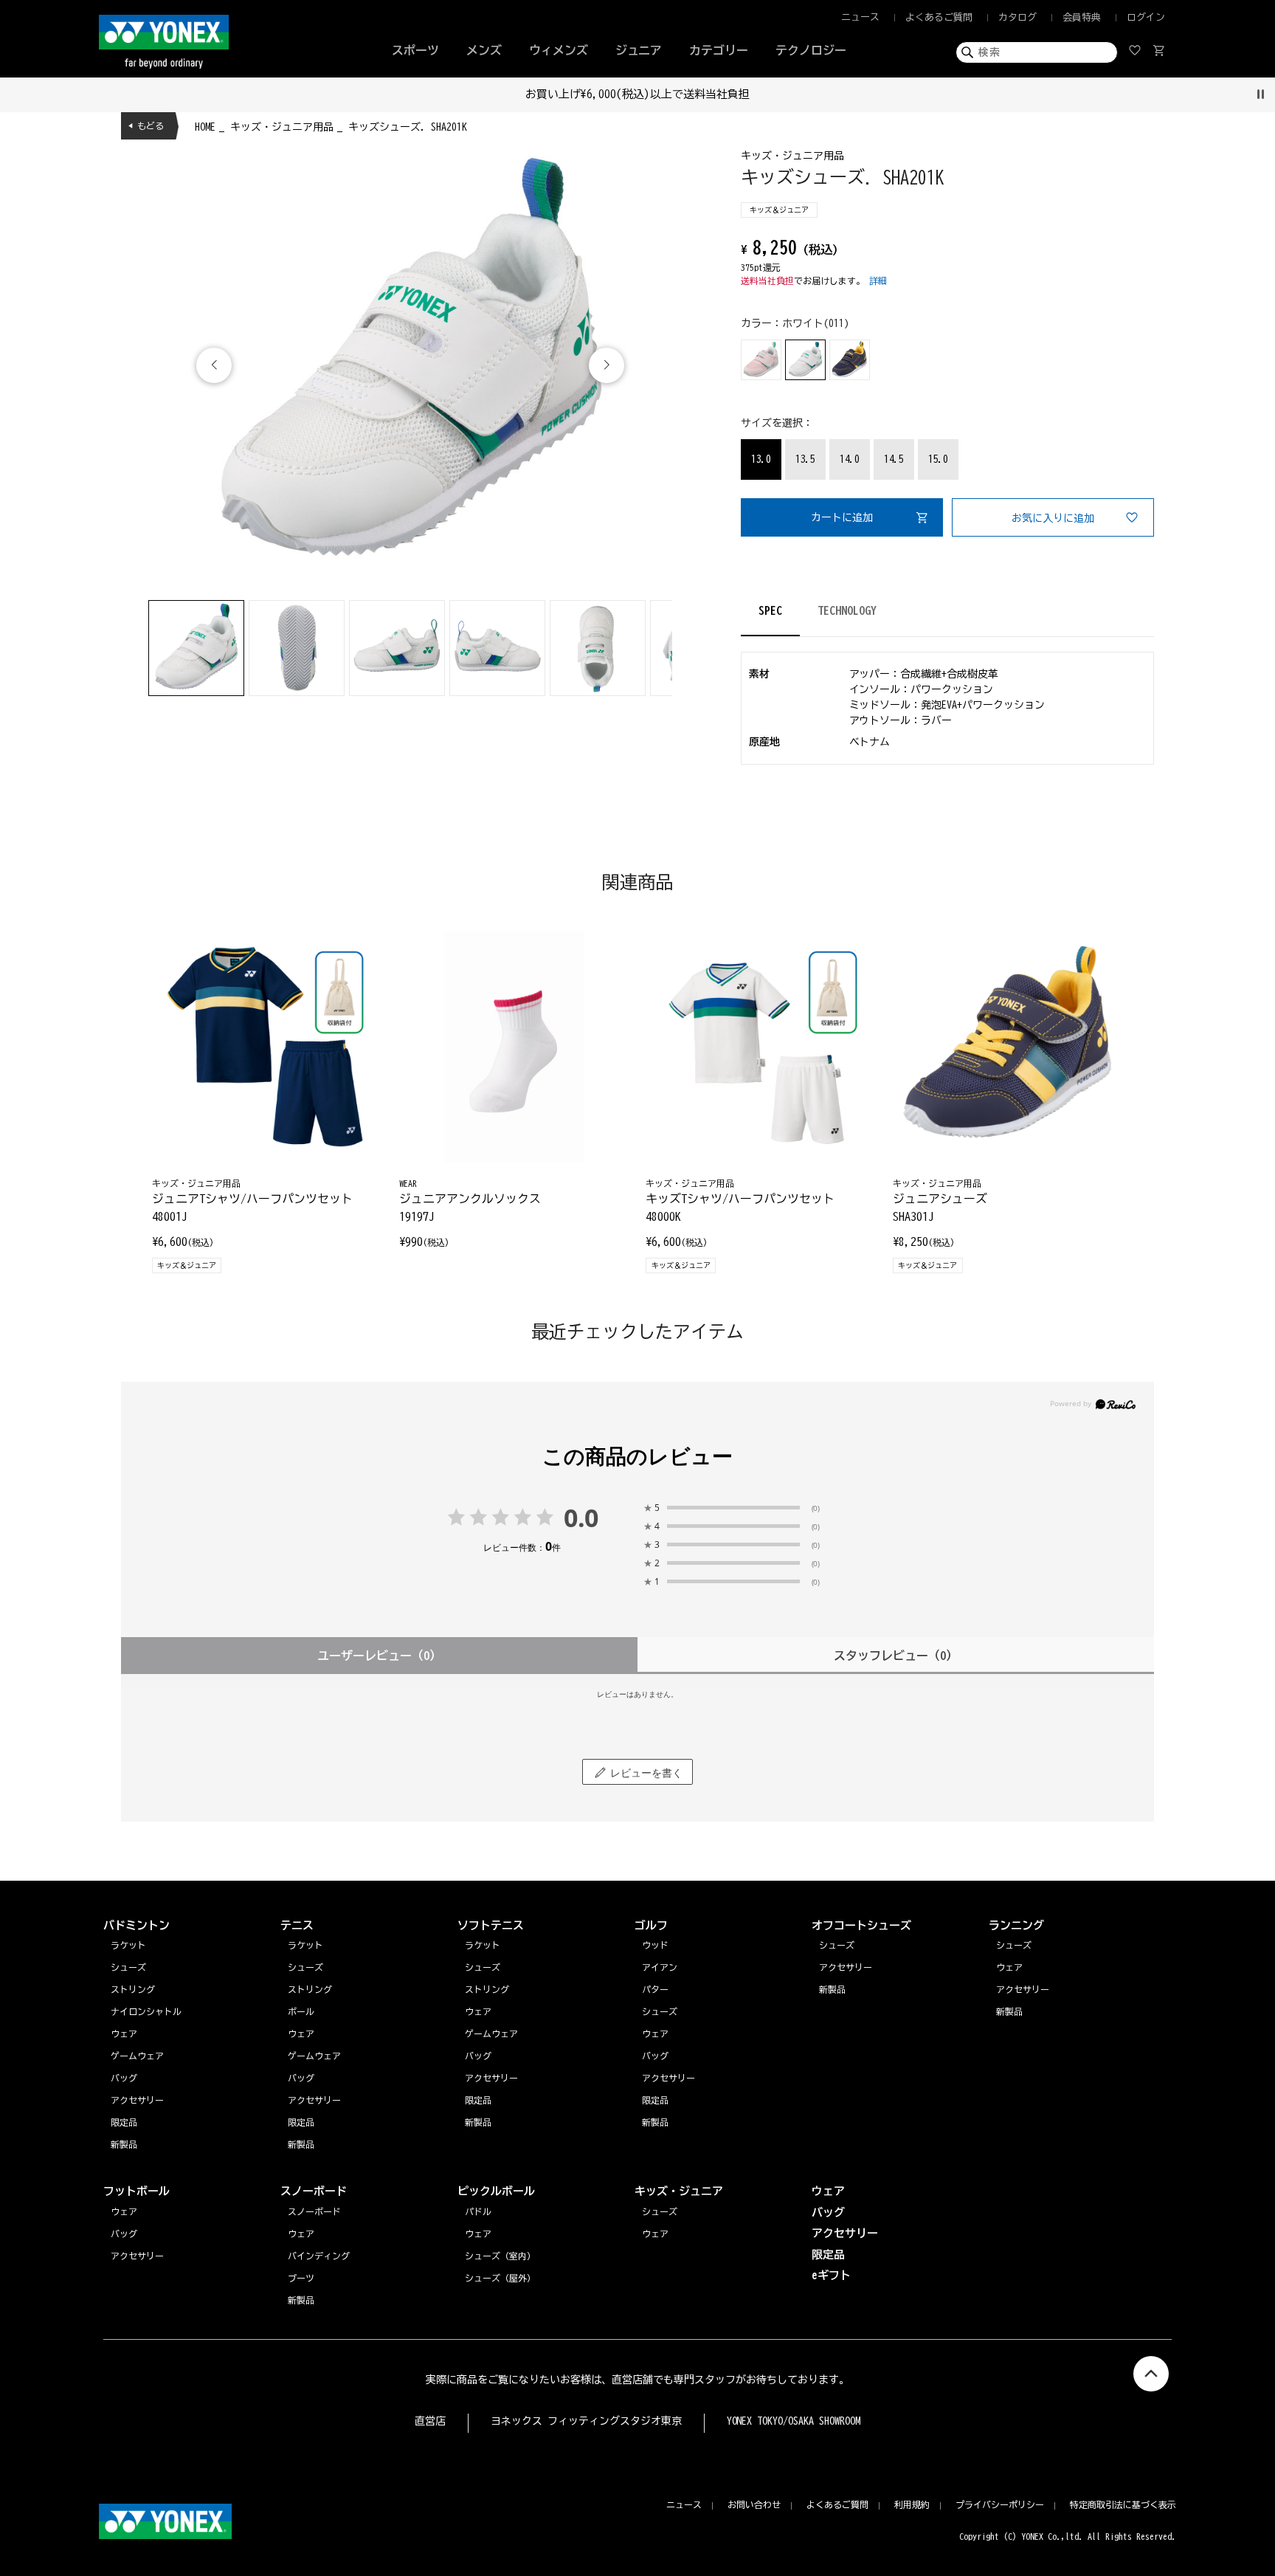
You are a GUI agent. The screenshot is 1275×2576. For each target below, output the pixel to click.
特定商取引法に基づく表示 (1123, 2504)
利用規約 (912, 2504)
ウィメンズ (559, 50)
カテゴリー (719, 50)
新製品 (1009, 2011)
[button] (607, 365)
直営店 (430, 2421)
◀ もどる (146, 125)
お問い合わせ (754, 2504)
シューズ (1014, 1945)
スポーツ (415, 50)
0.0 (581, 1518)
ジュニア (639, 50)
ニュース (860, 17)
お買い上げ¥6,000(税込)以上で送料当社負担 (637, 94)
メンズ (484, 50)
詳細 (878, 280)
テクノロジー (811, 50)
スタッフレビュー (896, 1656)
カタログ (1017, 17)
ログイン (1146, 17)
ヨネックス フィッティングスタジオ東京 (586, 2421)
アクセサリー (1023, 1989)
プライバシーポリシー (1000, 2504)
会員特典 (1082, 17)
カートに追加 (842, 517)
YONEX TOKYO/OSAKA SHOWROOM (794, 2421)
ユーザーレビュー (379, 1656)
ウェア (1009, 1967)
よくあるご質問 (939, 17)
